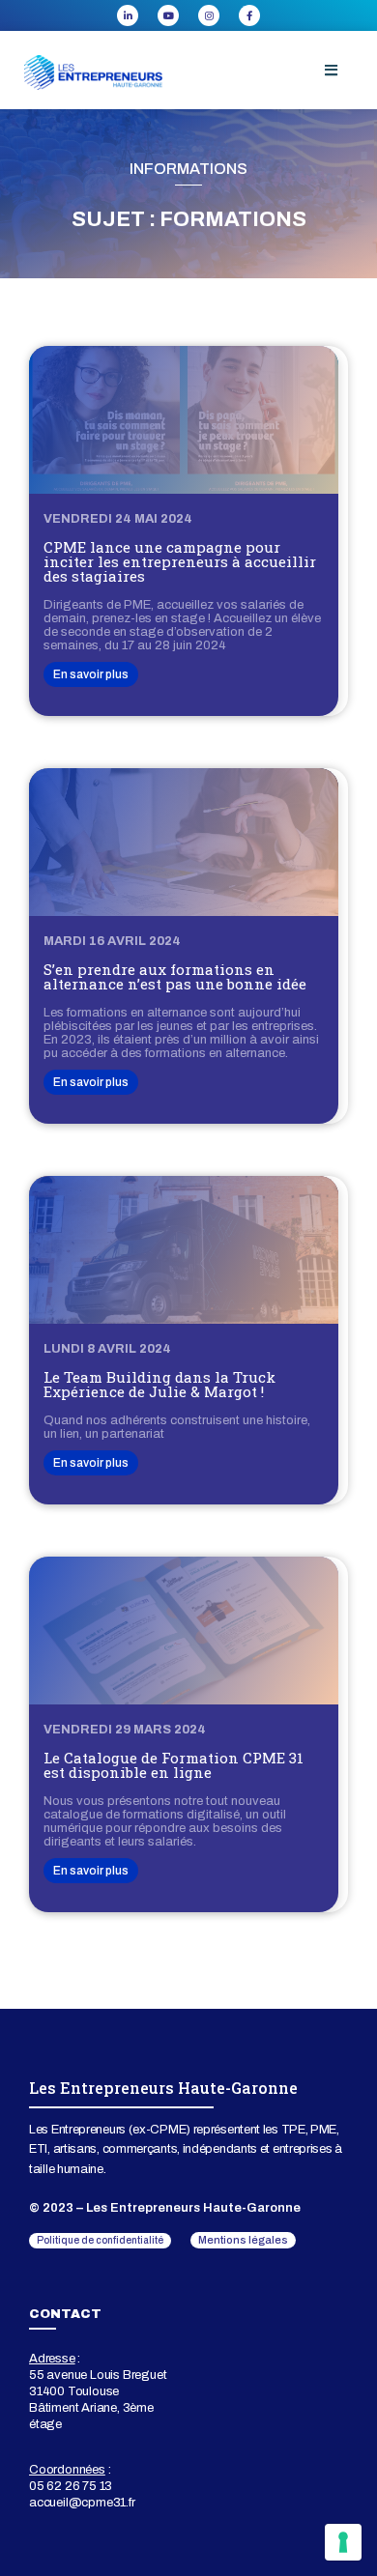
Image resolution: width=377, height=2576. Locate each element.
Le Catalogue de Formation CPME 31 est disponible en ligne (174, 1765)
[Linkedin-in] (128, 15)
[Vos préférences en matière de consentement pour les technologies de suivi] (343, 2542)
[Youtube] (168, 15)
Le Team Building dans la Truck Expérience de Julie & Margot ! (159, 1384)
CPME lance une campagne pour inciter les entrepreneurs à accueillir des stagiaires (180, 561)
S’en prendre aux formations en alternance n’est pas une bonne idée (175, 976)
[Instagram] (209, 15)
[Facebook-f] (249, 15)
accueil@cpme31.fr (82, 2503)
